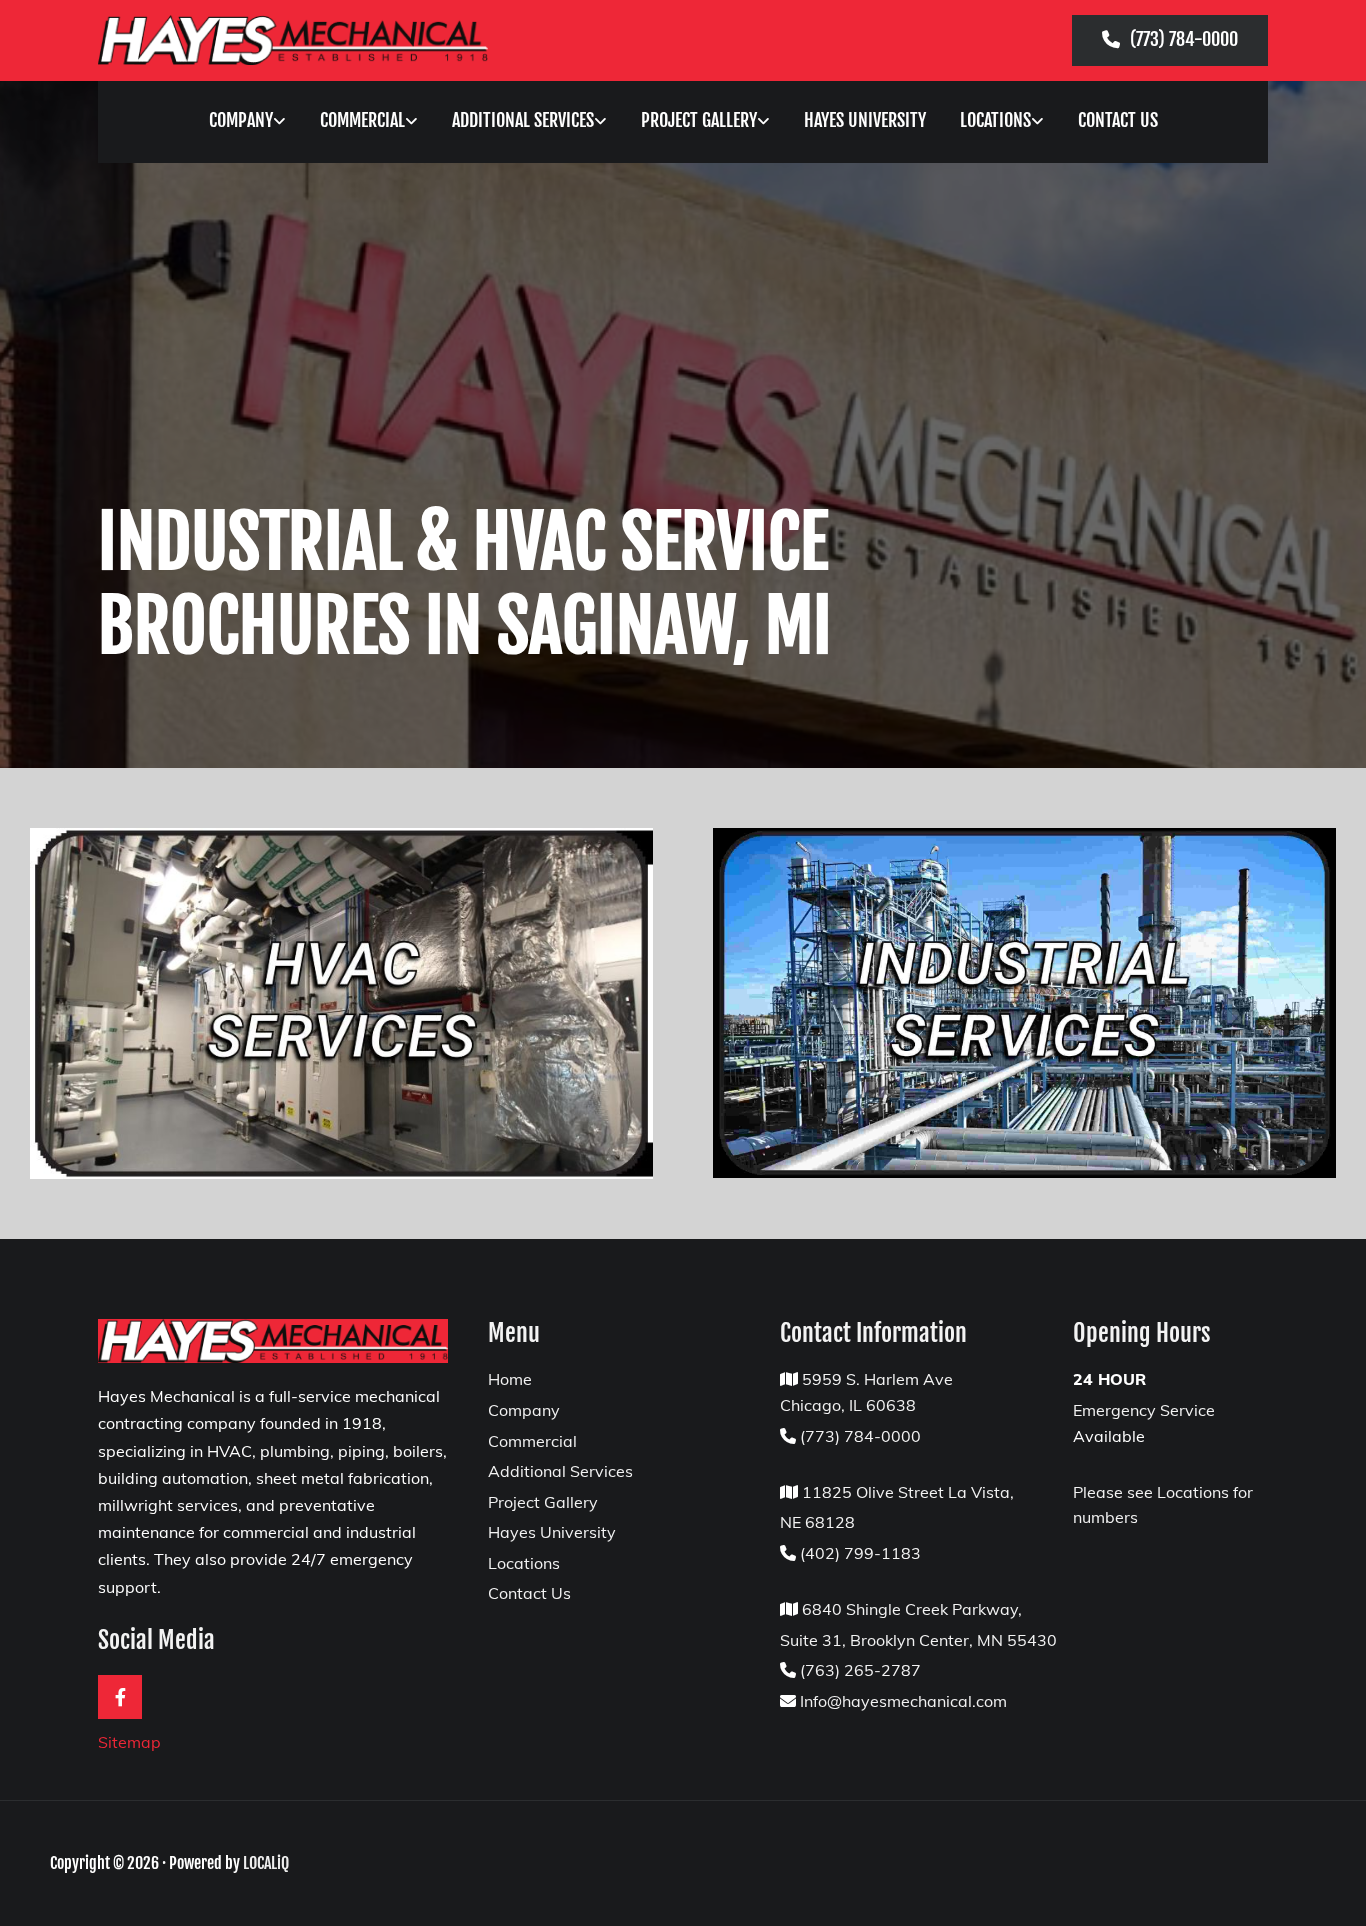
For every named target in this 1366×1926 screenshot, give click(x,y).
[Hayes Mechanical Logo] (293, 40)
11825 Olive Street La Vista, (906, 1492)
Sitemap (129, 1742)
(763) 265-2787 (860, 1670)
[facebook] (120, 1697)
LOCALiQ (266, 1863)
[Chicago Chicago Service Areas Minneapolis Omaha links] (1041, 122)
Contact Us (1118, 120)
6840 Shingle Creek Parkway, (912, 1609)
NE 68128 (817, 1522)
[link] (247, 122)
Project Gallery (699, 120)
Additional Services (523, 120)
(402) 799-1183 (860, 1553)
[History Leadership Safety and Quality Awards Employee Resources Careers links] (283, 122)
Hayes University (865, 120)
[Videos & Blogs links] (767, 122)
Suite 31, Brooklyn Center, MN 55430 (918, 1640)
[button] (1170, 40)
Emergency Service (1144, 1410)
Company (241, 120)
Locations (995, 120)
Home (510, 1379)
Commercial (362, 120)
